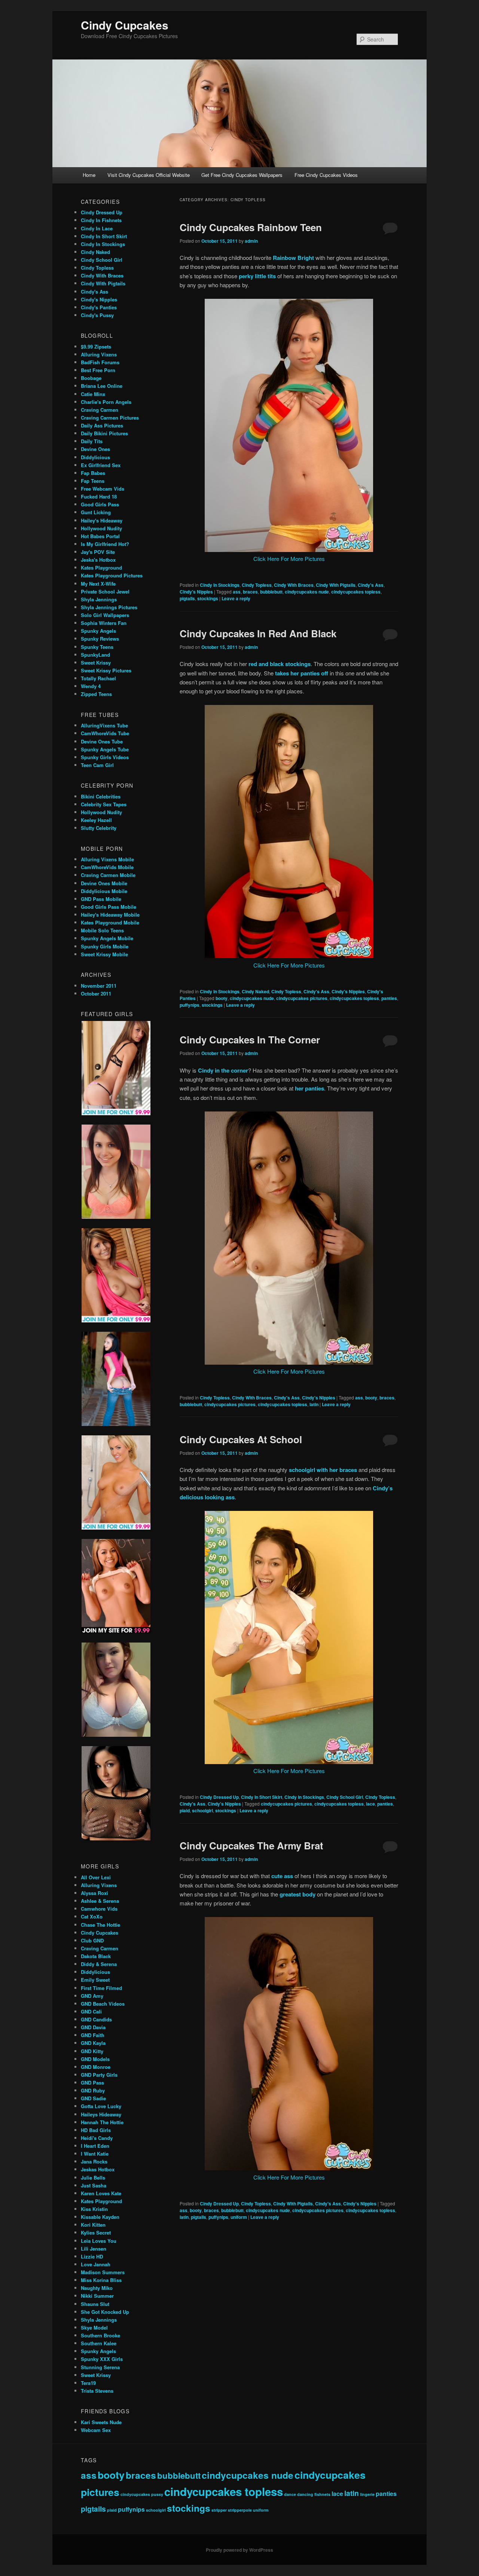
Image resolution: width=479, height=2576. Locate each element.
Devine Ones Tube (102, 741)
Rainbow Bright (293, 258)
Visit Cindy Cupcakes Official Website (149, 175)
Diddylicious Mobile (104, 891)
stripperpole (240, 2510)
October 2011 (96, 993)
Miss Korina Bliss (101, 2280)
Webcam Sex (96, 2430)
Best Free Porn (98, 370)
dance (290, 2494)
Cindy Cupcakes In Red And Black (258, 633)
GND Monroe (96, 2067)
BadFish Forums (100, 362)
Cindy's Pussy (97, 315)
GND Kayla (93, 2043)
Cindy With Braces (294, 585)
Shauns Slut (95, 2304)
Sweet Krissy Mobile (104, 954)
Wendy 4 (91, 686)
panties (389, 998)
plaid (185, 1810)
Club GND (92, 1940)
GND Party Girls (99, 2075)
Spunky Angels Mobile (107, 938)
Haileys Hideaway (101, 2114)
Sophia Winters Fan (104, 623)
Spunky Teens (97, 647)
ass (237, 592)
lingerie (367, 2494)
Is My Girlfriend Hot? (105, 544)
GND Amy (92, 1996)
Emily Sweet (95, 1980)
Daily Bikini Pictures (104, 433)
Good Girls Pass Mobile (109, 907)
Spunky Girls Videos (105, 757)
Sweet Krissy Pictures (106, 670)
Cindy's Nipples (196, 592)
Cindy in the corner (223, 1070)
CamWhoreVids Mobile (107, 867)
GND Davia (93, 2027)
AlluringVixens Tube (104, 725)
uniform (239, 2217)
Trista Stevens (97, 2391)
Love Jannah (96, 2264)
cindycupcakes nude (307, 592)
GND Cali (91, 2011)
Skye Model (94, 2327)
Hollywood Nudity (101, 528)
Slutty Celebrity (99, 828)
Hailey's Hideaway (102, 520)
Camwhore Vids (99, 1909)
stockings (208, 598)
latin (314, 1404)
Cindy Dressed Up (219, 1797)
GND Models (95, 2059)
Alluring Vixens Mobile (107, 859)
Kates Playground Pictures (112, 575)
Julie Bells (93, 2178)
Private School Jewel (105, 591)
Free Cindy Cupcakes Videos (326, 175)
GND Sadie (93, 2098)
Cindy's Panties (99, 307)
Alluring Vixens (99, 354)
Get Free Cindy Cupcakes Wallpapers (242, 175)
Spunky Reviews (100, 639)
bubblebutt (271, 592)
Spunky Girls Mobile (105, 946)
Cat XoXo (92, 1916)
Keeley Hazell (96, 820)
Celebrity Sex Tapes (104, 804)
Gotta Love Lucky (101, 2106)
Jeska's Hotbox (98, 560)
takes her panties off (302, 673)
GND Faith (93, 2035)
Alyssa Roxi (94, 1893)
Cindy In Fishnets (101, 220)
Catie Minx (93, 394)
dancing (305, 2494)
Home (89, 175)
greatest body (298, 1894)
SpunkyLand (95, 655)
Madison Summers (103, 2272)
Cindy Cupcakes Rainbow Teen (251, 227)
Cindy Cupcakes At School (241, 1439)
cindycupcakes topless (356, 592)
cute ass (282, 1876)
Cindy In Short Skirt (262, 1797)
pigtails (187, 598)
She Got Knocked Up (105, 2312)
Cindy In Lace (97, 228)
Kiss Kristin (94, 2209)
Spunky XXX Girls (102, 2359)
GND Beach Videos (103, 2004)
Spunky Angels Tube (105, 749)
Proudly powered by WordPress (239, 2550)
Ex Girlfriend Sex (101, 465)
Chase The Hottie (100, 1925)
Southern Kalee (99, 2343)
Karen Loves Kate (101, 2193)
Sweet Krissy (96, 663)
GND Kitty (92, 2051)
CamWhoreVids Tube (105, 733)
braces (250, 592)
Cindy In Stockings (220, 585)
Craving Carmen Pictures (110, 418)
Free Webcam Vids (103, 489)
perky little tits (257, 276)
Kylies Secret (96, 2232)
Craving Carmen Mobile (108, 875)
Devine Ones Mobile (104, 883)
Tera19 (88, 2383)
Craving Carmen (100, 410)
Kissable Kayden (100, 2217)
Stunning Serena (100, 2367)
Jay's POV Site (98, 552)
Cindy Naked (255, 991)
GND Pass (92, 2083)
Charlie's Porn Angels (106, 402)
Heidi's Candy (97, 2138)
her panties (309, 1088)
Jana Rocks (94, 2161)
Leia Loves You (99, 2241)
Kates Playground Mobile (110, 922)
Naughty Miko (97, 2288)
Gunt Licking (96, 512)
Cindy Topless (257, 585)
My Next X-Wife (98, 584)
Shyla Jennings (99, 599)
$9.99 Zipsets (96, 346)
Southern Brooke (100, 2335)
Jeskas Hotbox (98, 2169)
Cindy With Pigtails (336, 585)
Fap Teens (93, 481)
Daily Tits (92, 441)
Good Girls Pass (100, 504)
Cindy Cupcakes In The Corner (250, 1039)
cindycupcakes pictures (302, 998)
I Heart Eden (95, 2146)
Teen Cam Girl (97, 765)
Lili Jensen (94, 2249)
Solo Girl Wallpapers (105, 615)
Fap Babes (93, 473)
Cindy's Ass (371, 585)
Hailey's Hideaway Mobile (110, 915)
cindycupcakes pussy (142, 2494)
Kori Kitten (93, 2225)
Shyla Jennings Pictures (109, 607)
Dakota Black (96, 1956)
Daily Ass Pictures (102, 425)
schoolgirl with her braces (323, 1470)
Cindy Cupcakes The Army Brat (251, 1845)
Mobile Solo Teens (102, 930)
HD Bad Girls (96, 2130)
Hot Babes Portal (100, 536)
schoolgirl (202, 1810)
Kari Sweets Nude (101, 2422)
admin (251, 241)
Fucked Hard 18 (99, 496)
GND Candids (96, 2019)
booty (222, 998)
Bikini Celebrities (101, 796)
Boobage (91, 378)
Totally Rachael (98, 678)
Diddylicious (95, 457)
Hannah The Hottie (102, 2122)
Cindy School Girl (345, 1797)
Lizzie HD (92, 2256)
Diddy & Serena (99, 1964)
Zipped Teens (96, 694)
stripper (219, 2510)
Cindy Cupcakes (125, 25)
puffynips (190, 1005)
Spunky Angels (98, 631)
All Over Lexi (96, 1877)
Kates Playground (101, 568)
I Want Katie (95, 2154)
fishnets (322, 2494)
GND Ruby (93, 2090)
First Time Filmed (101, 1988)
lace (370, 1804)
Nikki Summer (97, 2296)
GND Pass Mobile (101, 899)
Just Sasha (94, 2185)
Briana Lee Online (102, 386)
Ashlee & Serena (100, 1901)
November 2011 (99, 986)
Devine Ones (95, 449)
